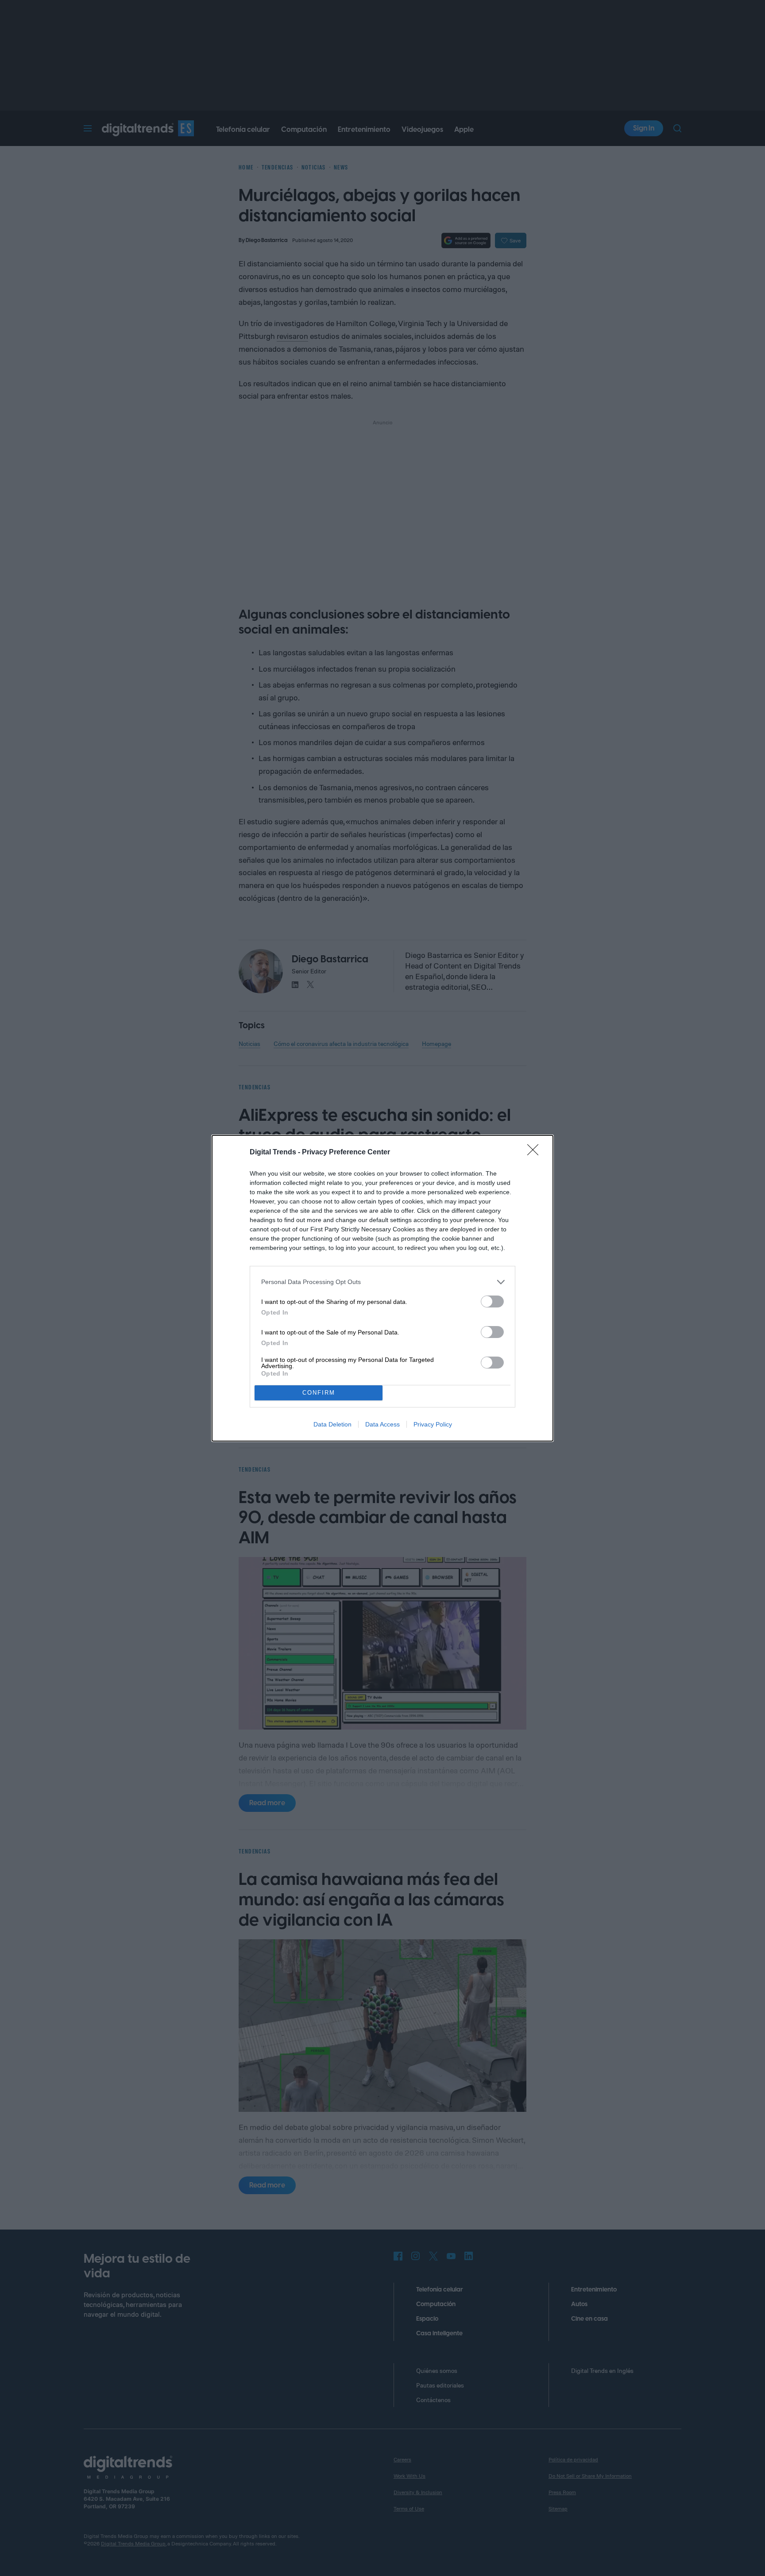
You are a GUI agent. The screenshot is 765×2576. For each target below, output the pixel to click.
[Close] (536, 1153)
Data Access (382, 1424)
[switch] (492, 1301)
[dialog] (382, 1288)
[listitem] (382, 1282)
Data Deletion (332, 1424)
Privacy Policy (433, 1424)
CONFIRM (319, 1393)
